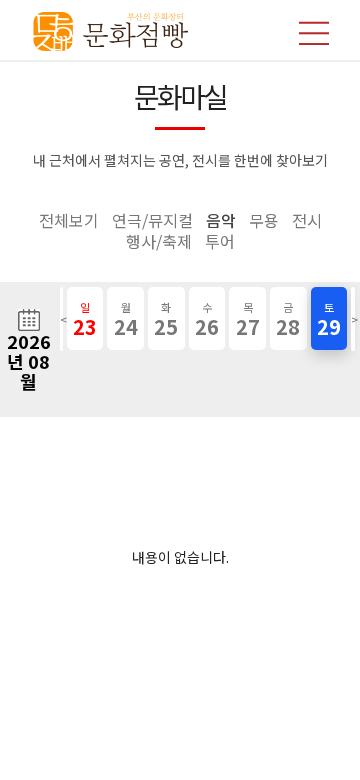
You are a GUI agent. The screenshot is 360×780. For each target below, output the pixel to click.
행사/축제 (159, 241)
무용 (264, 220)
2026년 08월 (29, 361)
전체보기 (69, 220)
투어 (220, 241)
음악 (221, 220)
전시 (307, 220)
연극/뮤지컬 (152, 220)
